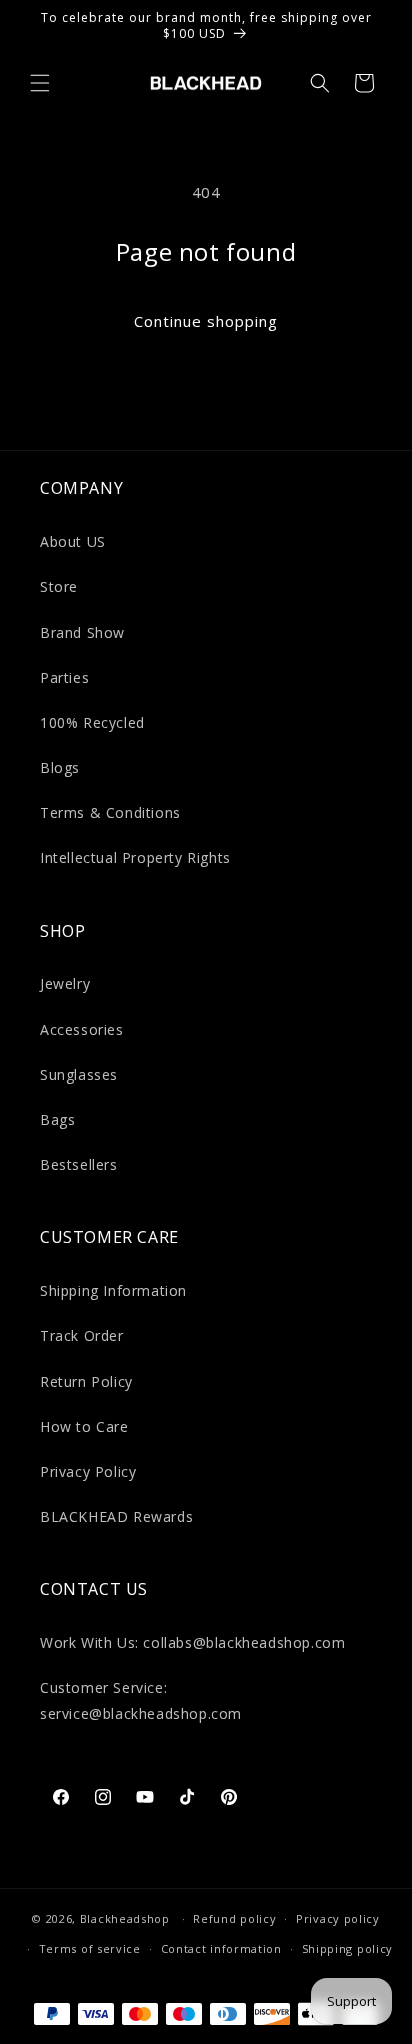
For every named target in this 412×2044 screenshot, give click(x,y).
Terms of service (90, 1948)
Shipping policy (348, 1948)
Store (59, 586)
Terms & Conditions (110, 812)
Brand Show (82, 632)
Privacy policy (338, 1918)
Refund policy (234, 1918)
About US (73, 541)
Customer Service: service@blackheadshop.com (141, 1700)
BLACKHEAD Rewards (116, 1516)
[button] (40, 83)
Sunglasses (79, 1074)
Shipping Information (113, 1290)
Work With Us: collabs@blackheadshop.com (192, 1642)
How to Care (84, 1426)
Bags (57, 1119)
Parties (64, 677)
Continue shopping (206, 321)
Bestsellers (79, 1164)
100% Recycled (92, 722)
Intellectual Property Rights (135, 857)
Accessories (82, 1029)
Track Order (82, 1335)
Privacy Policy (88, 1471)
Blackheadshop (125, 1918)
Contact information (221, 1948)
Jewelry (65, 983)
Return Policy (86, 1381)
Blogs (60, 767)
